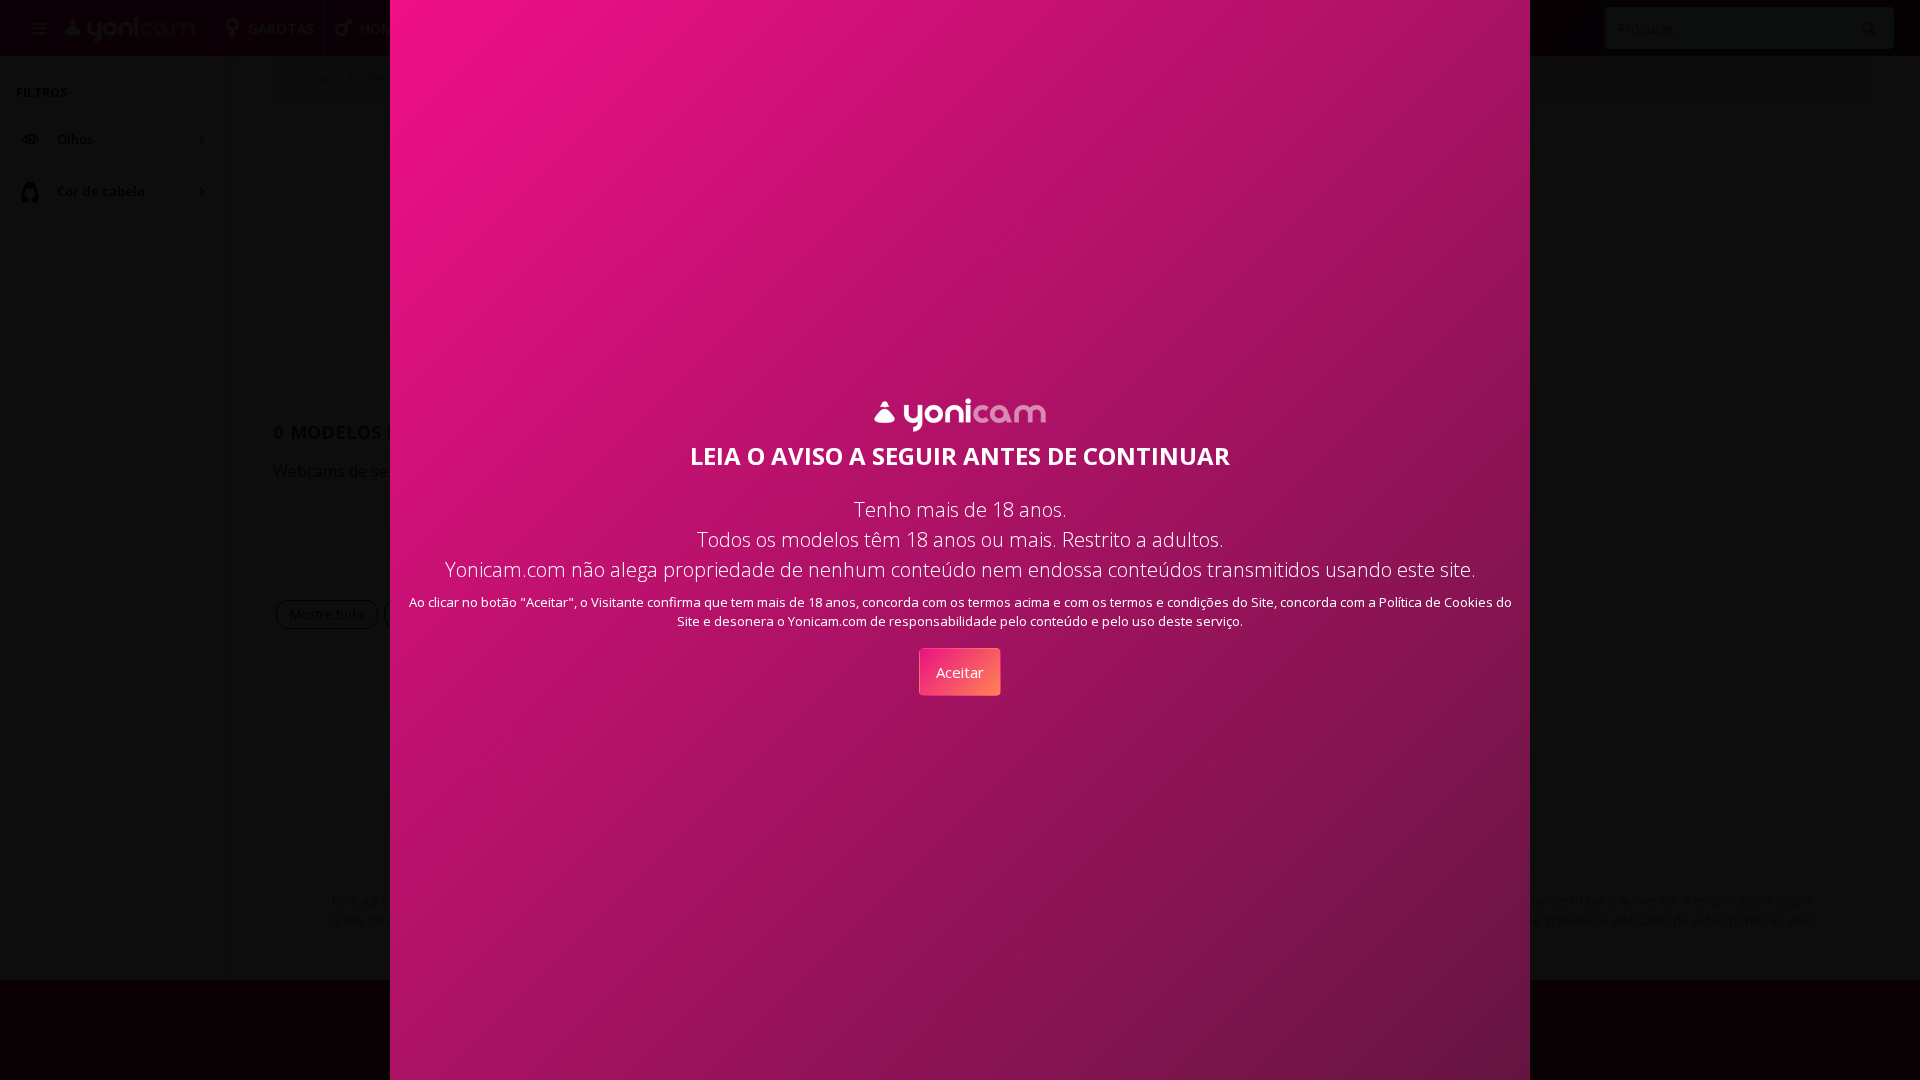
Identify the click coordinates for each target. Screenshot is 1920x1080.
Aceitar (960, 672)
